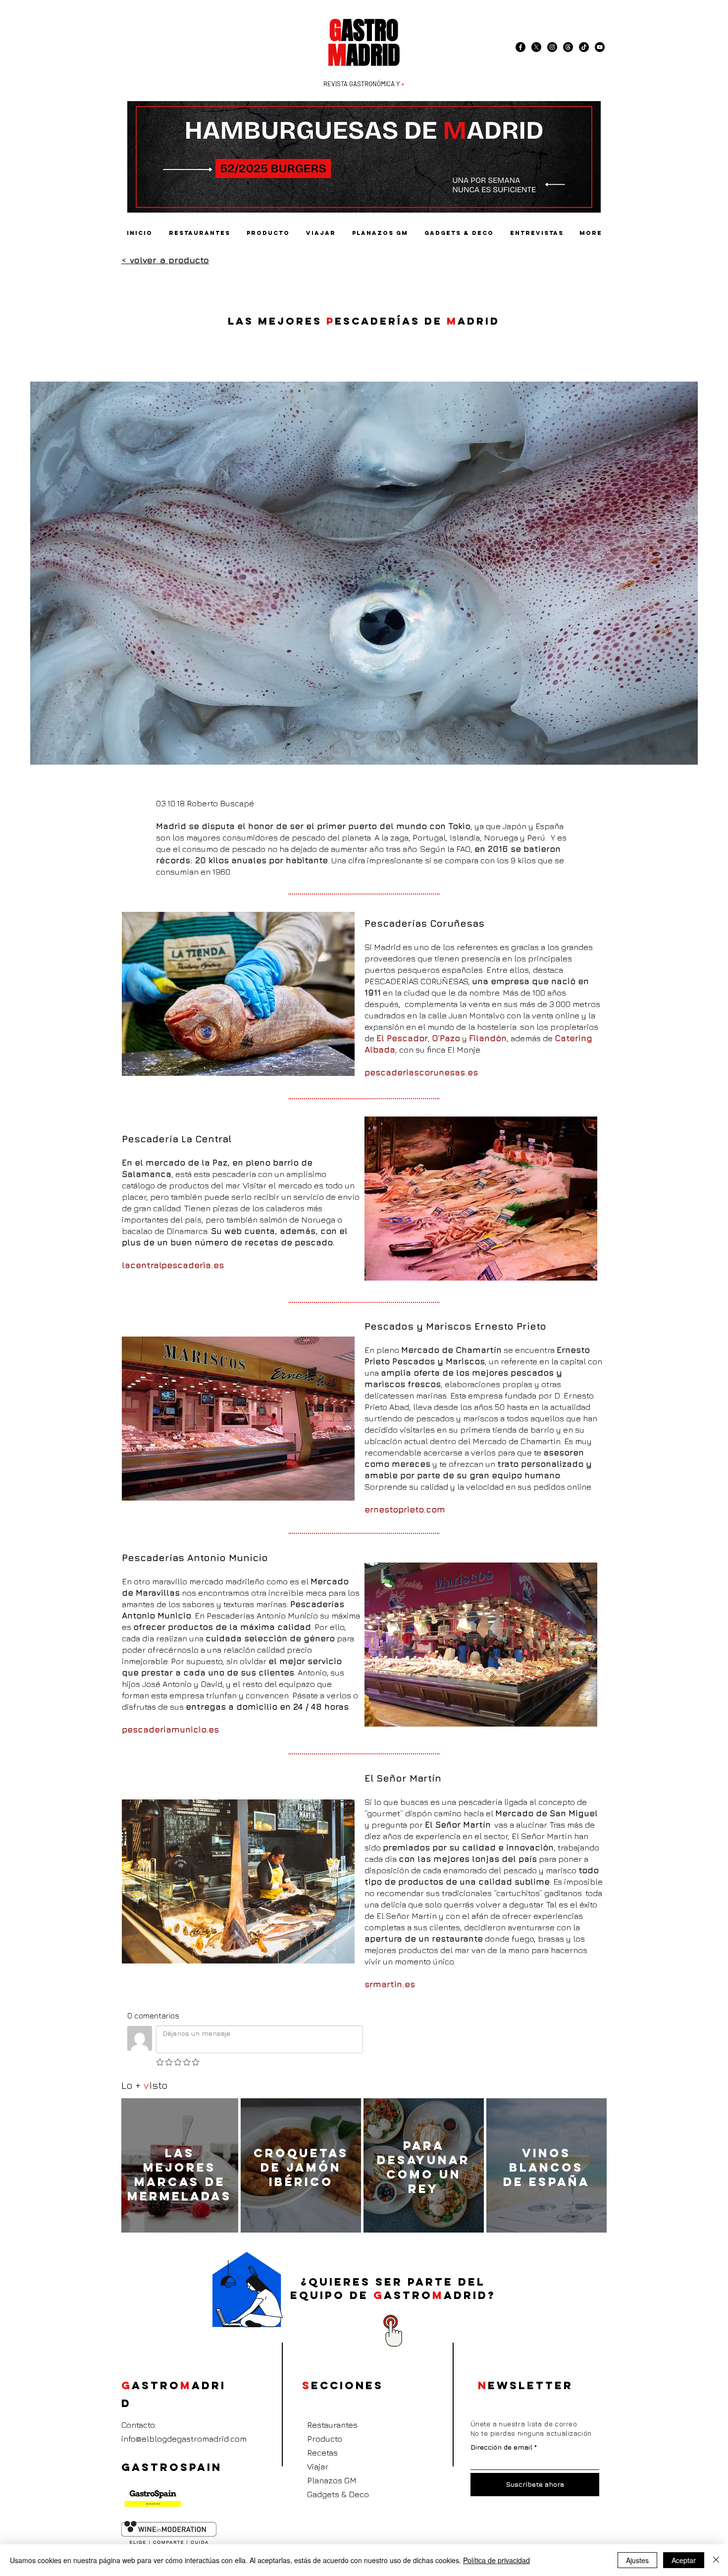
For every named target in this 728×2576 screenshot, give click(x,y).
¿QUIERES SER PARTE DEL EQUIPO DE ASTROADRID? (393, 2289)
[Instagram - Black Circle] (552, 47)
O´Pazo (446, 1038)
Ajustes (637, 2560)
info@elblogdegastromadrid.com (184, 2439)
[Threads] (568, 47)
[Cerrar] (716, 2560)
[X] (536, 47)
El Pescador (402, 1038)
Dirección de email (501, 2447)
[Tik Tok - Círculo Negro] (584, 47)
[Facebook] (520, 47)
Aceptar (684, 2560)
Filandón (488, 1038)
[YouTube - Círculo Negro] (600, 47)
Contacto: (139, 2425)
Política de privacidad (496, 2560)
